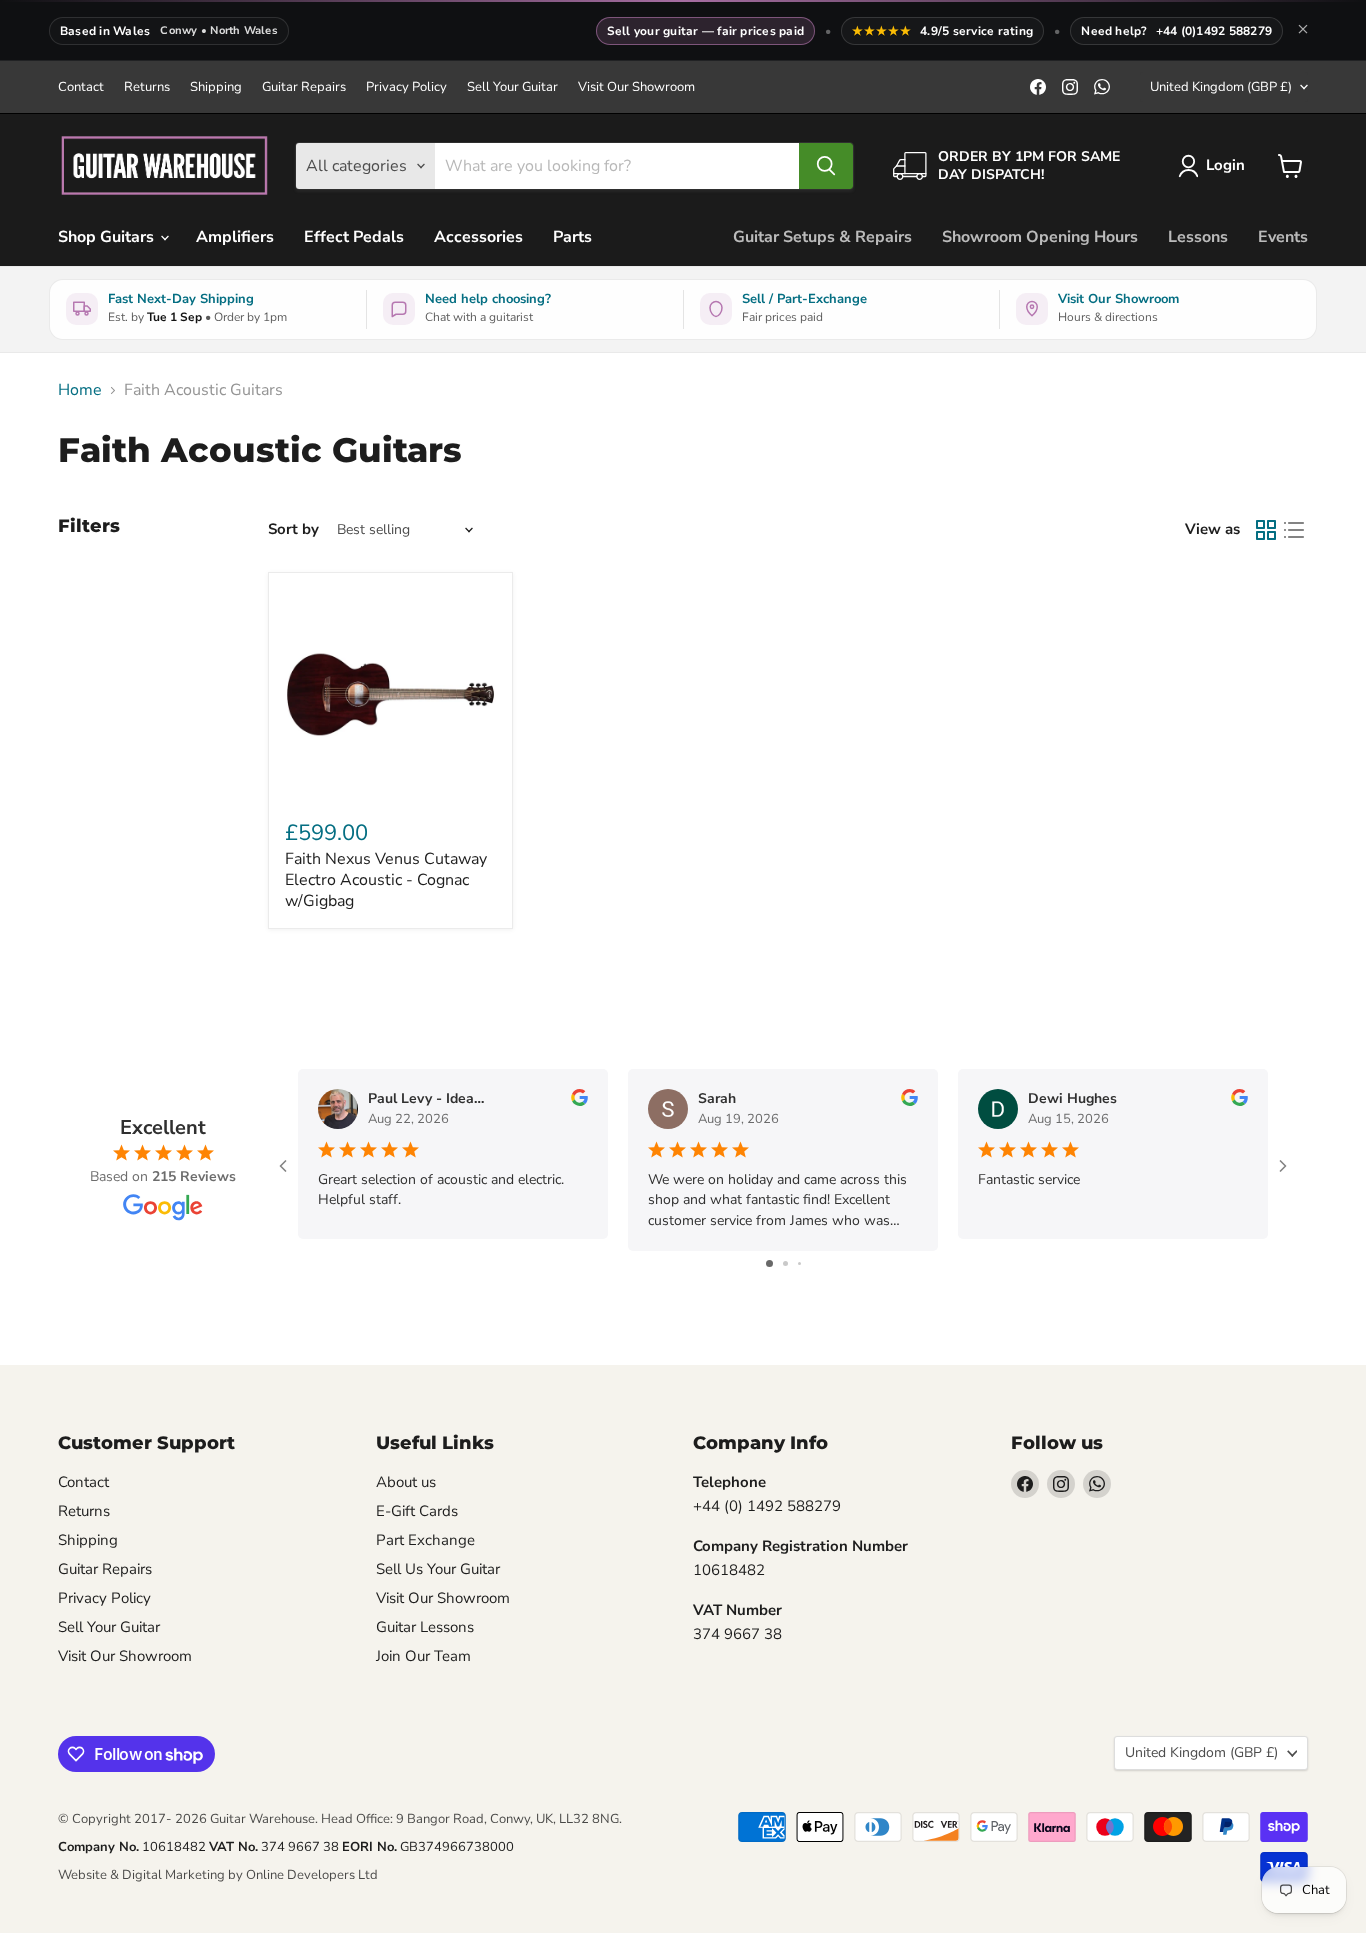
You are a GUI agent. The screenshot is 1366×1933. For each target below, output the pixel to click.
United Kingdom (1221, 87)
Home (80, 390)
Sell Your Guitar (512, 87)
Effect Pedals (354, 237)
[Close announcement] (1303, 31)
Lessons (1198, 237)
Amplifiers (235, 237)
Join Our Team (423, 1656)
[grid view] (1266, 530)
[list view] (1294, 530)
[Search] (826, 166)
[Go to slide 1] (769, 1263)
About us (406, 1482)
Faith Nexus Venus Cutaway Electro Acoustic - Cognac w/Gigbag (386, 880)
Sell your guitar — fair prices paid (705, 31)
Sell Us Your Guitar (438, 1569)
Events (1283, 237)
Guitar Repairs (304, 87)
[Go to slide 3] (799, 1263)
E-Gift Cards (417, 1511)
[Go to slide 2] (785, 1263)
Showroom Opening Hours (1040, 237)
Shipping (216, 87)
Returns (147, 87)
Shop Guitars (108, 237)
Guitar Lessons (425, 1627)
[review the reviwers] (579, 1101)
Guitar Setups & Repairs (822, 237)
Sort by (293, 529)
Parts (572, 237)
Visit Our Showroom (636, 87)
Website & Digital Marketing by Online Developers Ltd (218, 1875)
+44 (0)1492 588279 (1214, 31)
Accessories (478, 237)
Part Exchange (425, 1540)
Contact (81, 87)
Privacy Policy (406, 87)
